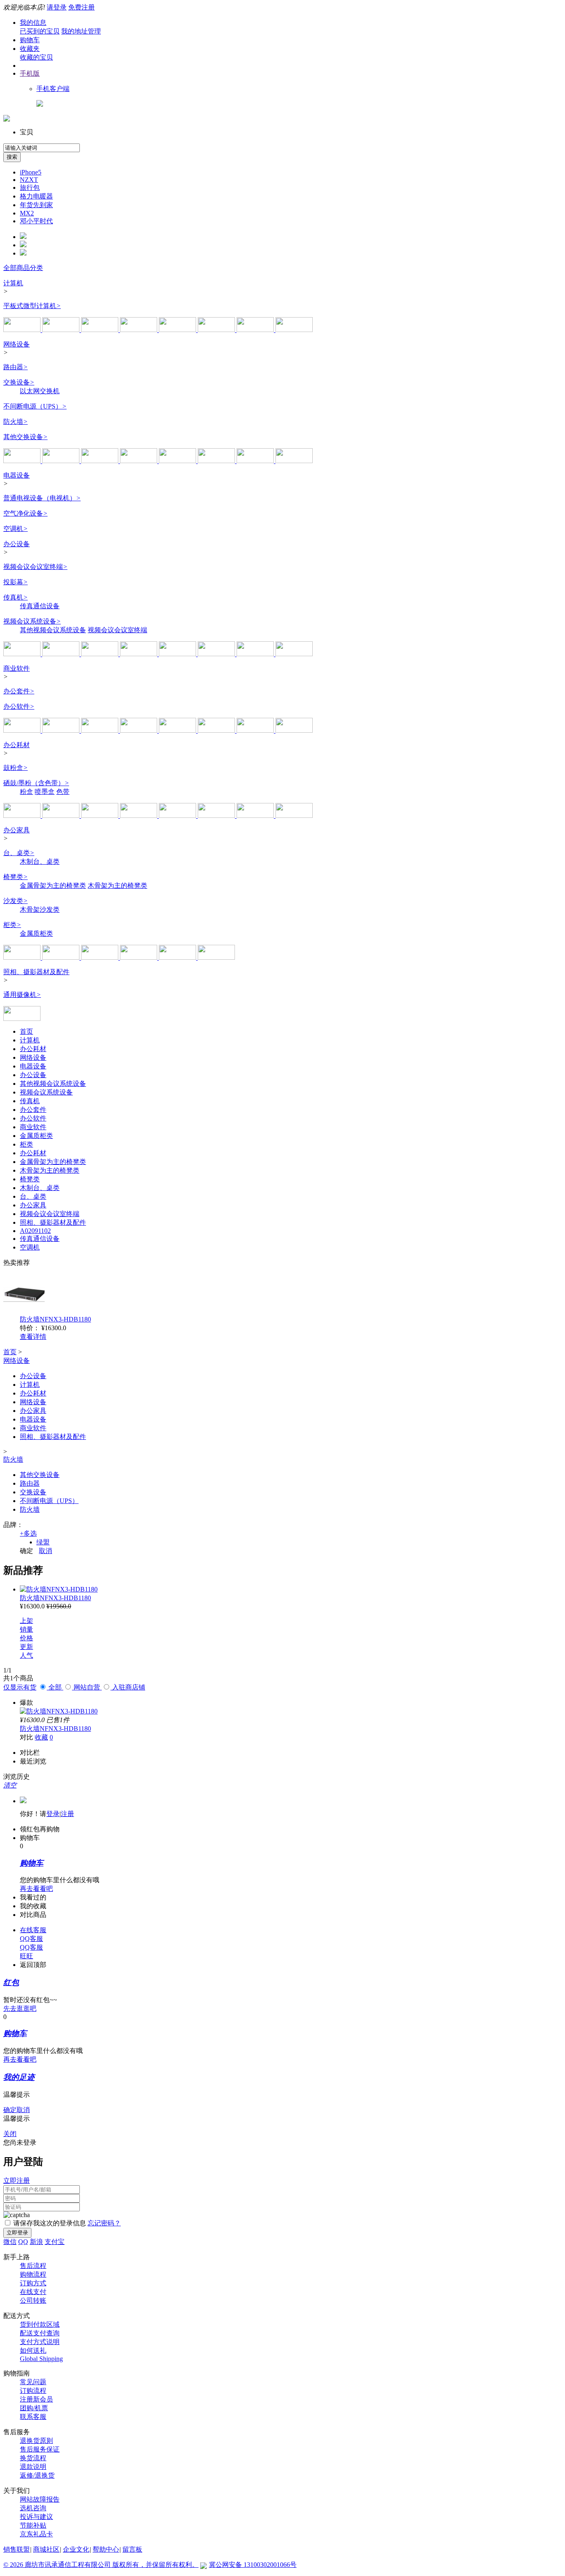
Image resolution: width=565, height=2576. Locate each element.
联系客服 (33, 2417)
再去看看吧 (36, 1889)
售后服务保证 (40, 2449)
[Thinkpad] (101, 730)
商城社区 (46, 2549)
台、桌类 (19, 853)
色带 (63, 792)
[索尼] (101, 654)
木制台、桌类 (40, 861)
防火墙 (16, 422)
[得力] (62, 654)
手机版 (30, 73)
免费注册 (81, 7)
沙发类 (16, 901)
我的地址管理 (81, 31)
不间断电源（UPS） (35, 406)
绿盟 (43, 1542)
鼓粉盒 (16, 768)
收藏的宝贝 (36, 57)
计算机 (13, 283)
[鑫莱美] (101, 816)
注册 (67, 1814)
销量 (26, 1629)
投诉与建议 (36, 2517)
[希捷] (294, 730)
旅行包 (30, 188)
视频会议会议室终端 (35, 567)
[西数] (178, 730)
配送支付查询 (40, 2333)
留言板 (132, 2549)
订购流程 (33, 2391)
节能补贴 (33, 2525)
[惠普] (62, 330)
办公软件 (19, 706)
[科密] (23, 654)
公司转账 (33, 2300)
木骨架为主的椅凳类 (117, 885)
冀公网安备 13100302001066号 (253, 2565)
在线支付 (33, 2292)
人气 (26, 1655)
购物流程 (33, 2274)
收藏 (41, 1737)
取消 (45, 1551)
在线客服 (33, 1930)
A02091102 (35, 1231)
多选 (28, 1533)
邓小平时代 (36, 221)
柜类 (12, 925)
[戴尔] (178, 330)
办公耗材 (17, 745)
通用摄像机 (22, 995)
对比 (26, 1737)
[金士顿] (256, 730)
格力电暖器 (36, 196)
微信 (10, 2242)
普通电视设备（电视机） (42, 498)
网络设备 (17, 344)
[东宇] (62, 957)
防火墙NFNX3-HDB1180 (55, 1319)
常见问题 (33, 2382)
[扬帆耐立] (256, 816)
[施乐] (62, 816)
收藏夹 (30, 49)
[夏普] (139, 654)
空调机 (16, 529)
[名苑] (23, 957)
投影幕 (16, 582)
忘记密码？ (104, 2223)
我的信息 (33, 23)
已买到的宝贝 (40, 31)
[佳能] (178, 816)
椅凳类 (16, 877)
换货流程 (33, 2458)
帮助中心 (106, 2549)
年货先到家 (36, 205)
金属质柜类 (36, 933)
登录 (53, 1814)
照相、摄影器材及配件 (36, 972)
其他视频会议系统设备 (53, 630)
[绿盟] (294, 461)
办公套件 (19, 691)
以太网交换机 (40, 391)
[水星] (178, 461)
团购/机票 (34, 2408)
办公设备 (17, 544)
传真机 (16, 597)
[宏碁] (139, 330)
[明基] (178, 654)
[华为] (101, 461)
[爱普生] (256, 654)
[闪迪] (139, 730)
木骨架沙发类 (40, 909)
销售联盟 (17, 2549)
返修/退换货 (37, 2475)
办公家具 (17, 830)
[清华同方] (217, 330)
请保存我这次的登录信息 (50, 2223)
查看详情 (33, 1337)
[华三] (62, 461)
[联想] (23, 330)
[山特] (256, 461)
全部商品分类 (23, 268)
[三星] (294, 330)
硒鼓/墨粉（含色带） (36, 783)
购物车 (30, 40)
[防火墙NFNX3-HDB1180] (59, 1589)
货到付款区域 (40, 2324)
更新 (26, 1647)
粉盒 (26, 792)
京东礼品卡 (36, 2534)
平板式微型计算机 (32, 306)
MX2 (27, 213)
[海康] (217, 730)
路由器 (16, 367)
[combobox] (42, 148)
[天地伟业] (22, 1019)
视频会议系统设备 (32, 621)
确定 (26, 1551)
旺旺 (26, 1956)
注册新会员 (36, 2399)
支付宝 (55, 2242)
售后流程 (33, 2266)
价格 (26, 1638)
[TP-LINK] (23, 461)
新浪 (36, 2242)
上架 (26, 1621)
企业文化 (76, 2549)
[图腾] (178, 957)
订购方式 (33, 2283)
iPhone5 (31, 172)
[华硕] (101, 330)
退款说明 (33, 2467)
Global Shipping (41, 2359)
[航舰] (139, 957)
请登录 (57, 7)
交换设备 (19, 382)
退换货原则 (36, 2441)
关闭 (10, 2134)
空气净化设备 (25, 513)
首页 (26, 1031)
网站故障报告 (40, 2499)
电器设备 (17, 475)
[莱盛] (139, 816)
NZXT (29, 180)
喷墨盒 (45, 792)
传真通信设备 (40, 606)
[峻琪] (101, 957)
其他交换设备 (25, 437)
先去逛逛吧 (20, 2008)
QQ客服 (31, 1939)
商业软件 (17, 668)
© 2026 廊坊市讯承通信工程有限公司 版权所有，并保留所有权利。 (101, 2565)
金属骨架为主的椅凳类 (53, 885)
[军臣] (216, 957)
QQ (23, 2242)
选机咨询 (33, 2508)
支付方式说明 (40, 2342)
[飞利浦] (256, 330)
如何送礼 (33, 2350)
